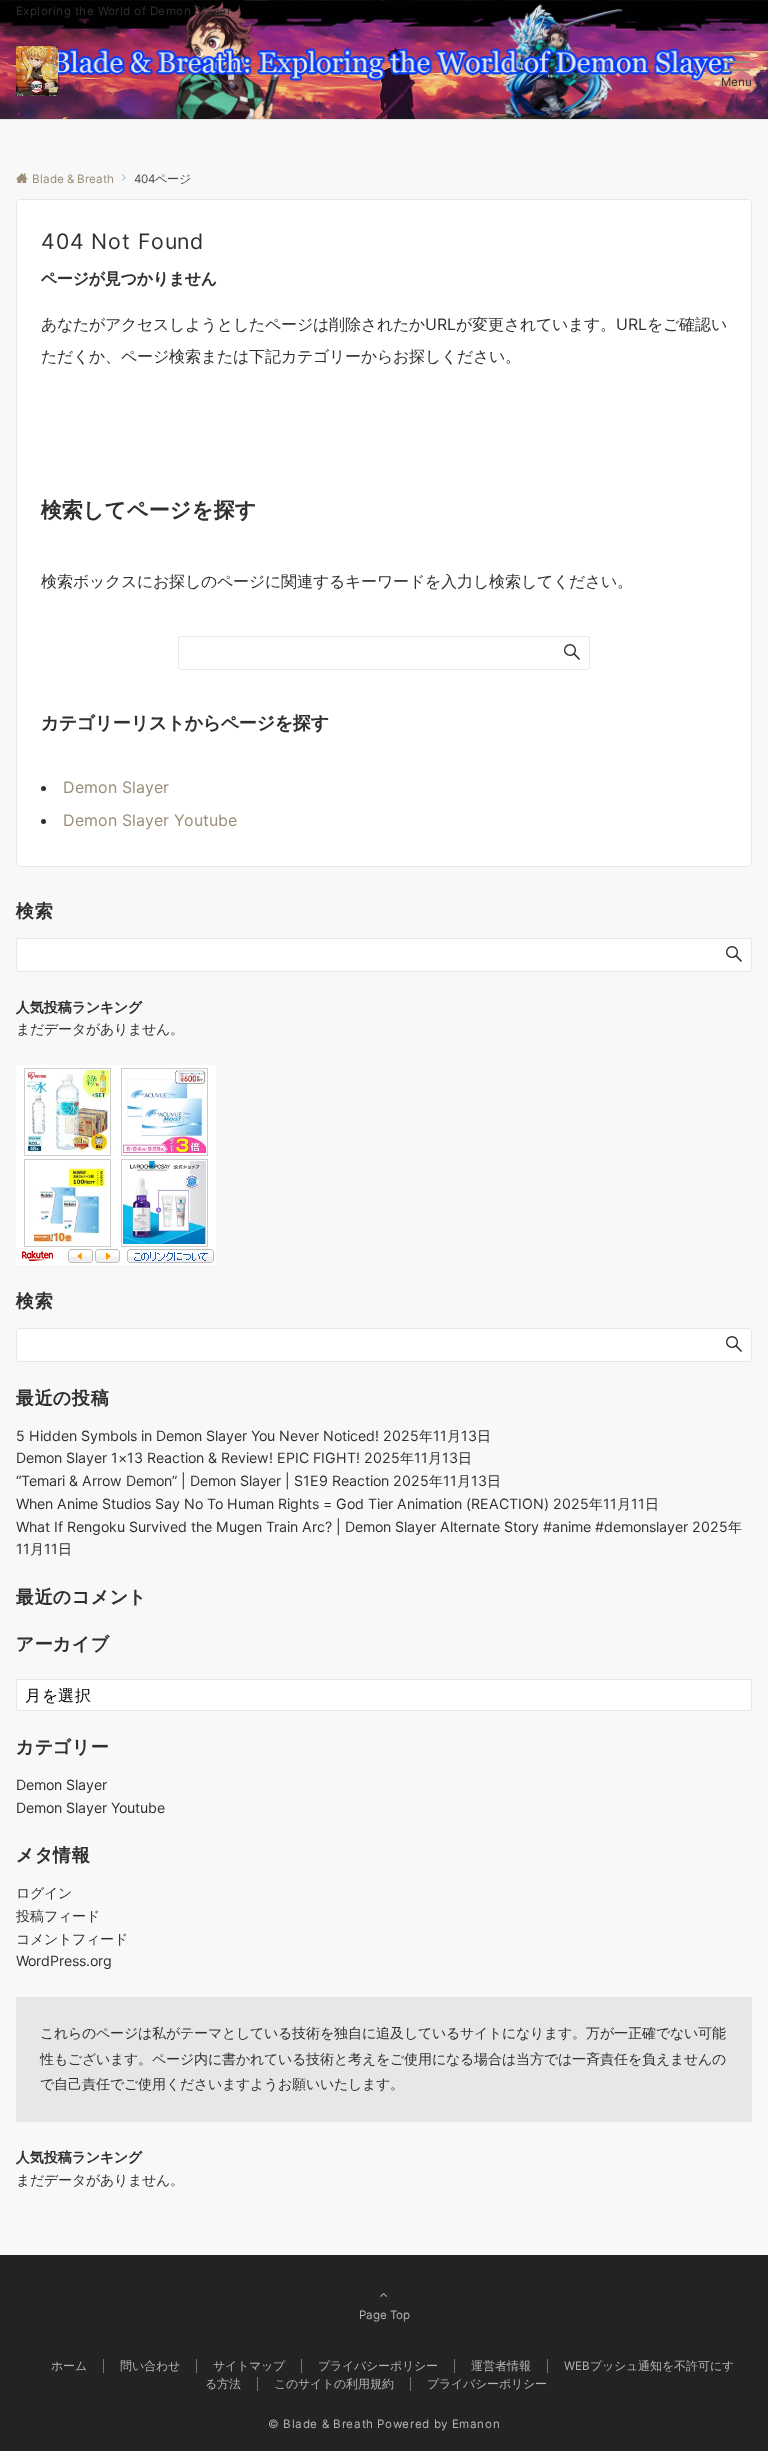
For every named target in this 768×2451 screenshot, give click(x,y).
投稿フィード (58, 1915)
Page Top (384, 2315)
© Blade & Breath (321, 2424)
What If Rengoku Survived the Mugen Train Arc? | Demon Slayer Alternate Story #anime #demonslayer (352, 1526)
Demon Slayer (116, 787)
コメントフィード (72, 1938)
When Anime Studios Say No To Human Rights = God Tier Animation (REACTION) (282, 1503)
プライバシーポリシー (487, 2384)
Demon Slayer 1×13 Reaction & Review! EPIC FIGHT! (188, 1457)
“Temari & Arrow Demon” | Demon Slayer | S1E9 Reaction (202, 1480)
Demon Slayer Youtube (150, 820)
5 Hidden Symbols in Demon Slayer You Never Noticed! (197, 1435)
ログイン (44, 1892)
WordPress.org (64, 1960)
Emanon (476, 2424)
